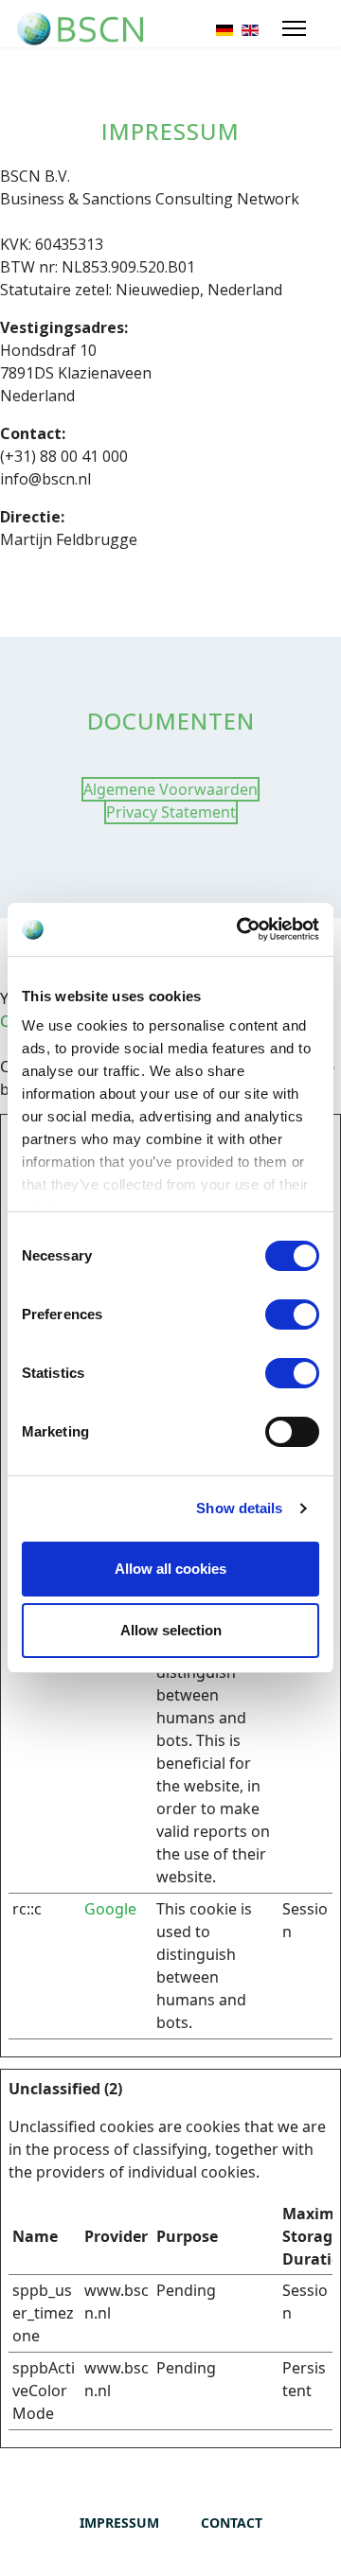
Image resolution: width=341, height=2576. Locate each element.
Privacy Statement (171, 812)
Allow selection (171, 1630)
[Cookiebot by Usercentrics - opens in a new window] (241, 929)
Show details (239, 1508)
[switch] (292, 1314)
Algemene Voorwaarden (170, 789)
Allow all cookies (170, 1569)
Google (110, 1909)
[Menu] (294, 28)
